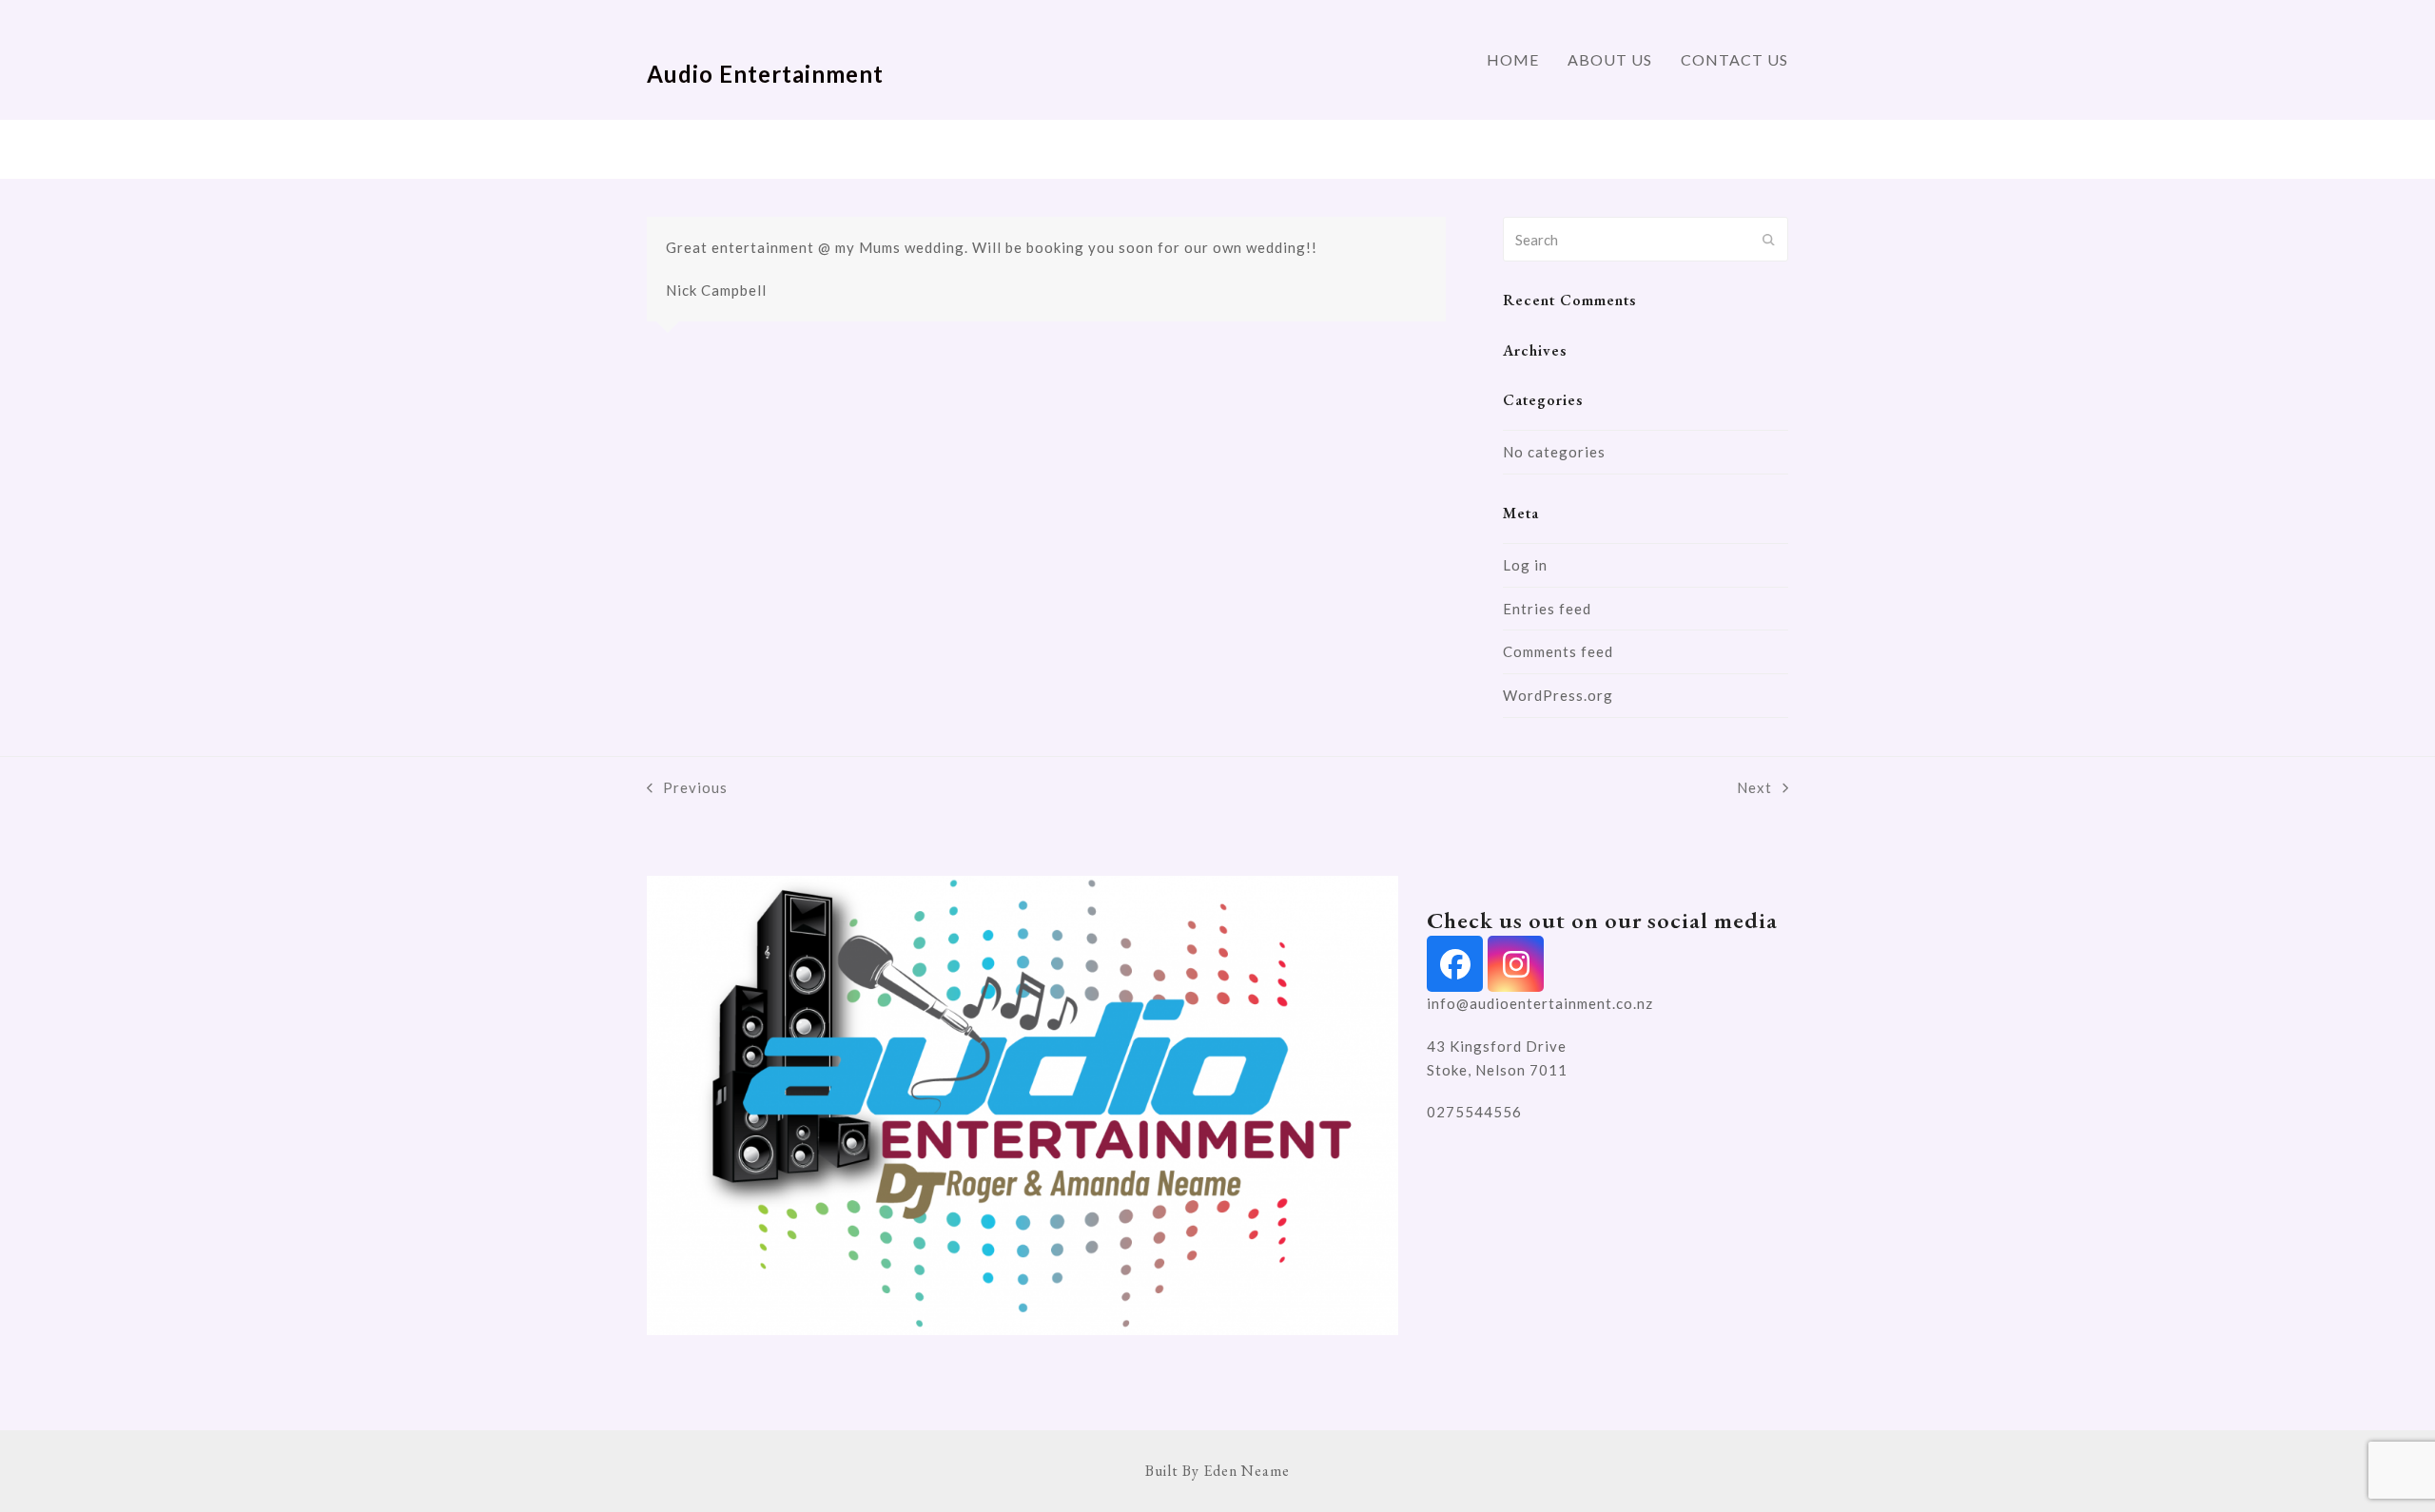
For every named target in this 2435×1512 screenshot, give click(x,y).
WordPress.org (1558, 695)
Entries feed (1547, 609)
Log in (1525, 565)
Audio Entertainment (765, 74)
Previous (687, 789)
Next (1755, 789)
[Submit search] (1769, 240)
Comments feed (1558, 651)
